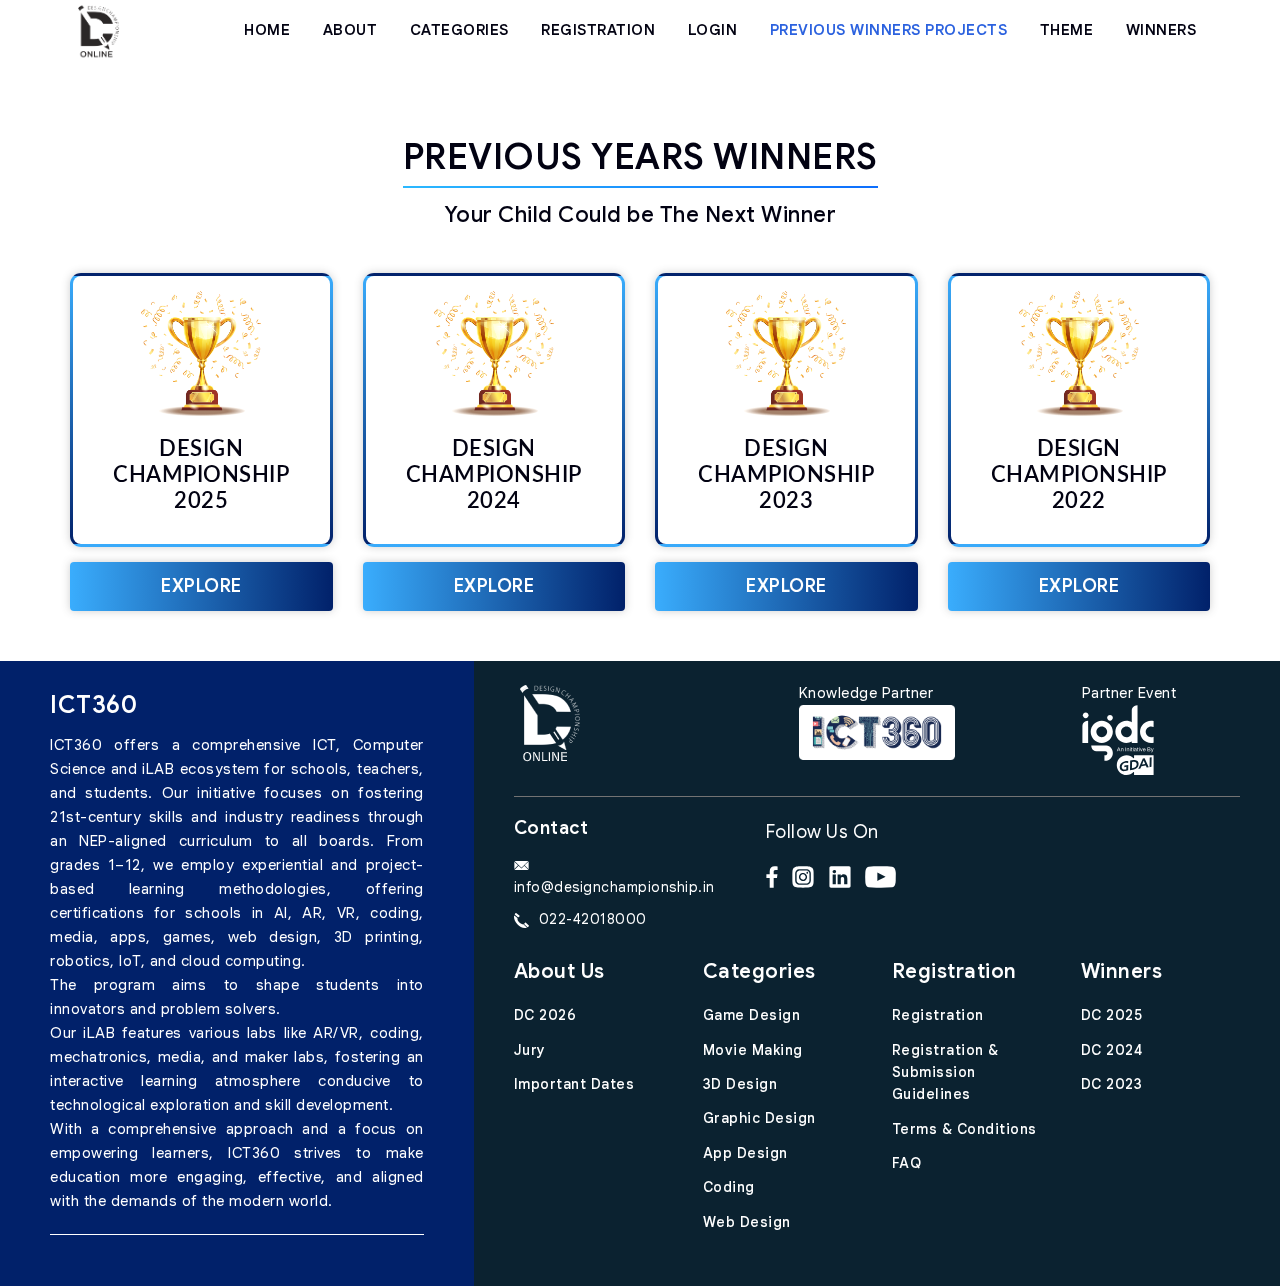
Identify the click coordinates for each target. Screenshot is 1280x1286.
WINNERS (1161, 30)
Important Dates (574, 1084)
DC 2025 (1112, 1015)
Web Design (747, 1222)
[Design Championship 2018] (98, 30)
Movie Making (753, 1050)
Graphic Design (759, 1118)
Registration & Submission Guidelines (945, 1072)
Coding (729, 1187)
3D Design (740, 1084)
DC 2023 (1112, 1084)
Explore (201, 586)
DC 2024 (1112, 1050)
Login (713, 30)
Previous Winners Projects (889, 30)
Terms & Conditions (964, 1129)
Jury (530, 1050)
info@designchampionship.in (614, 887)
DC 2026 (545, 1015)
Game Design (752, 1015)
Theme (1067, 30)
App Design (745, 1153)
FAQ (907, 1163)
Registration (938, 1015)
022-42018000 (593, 919)
